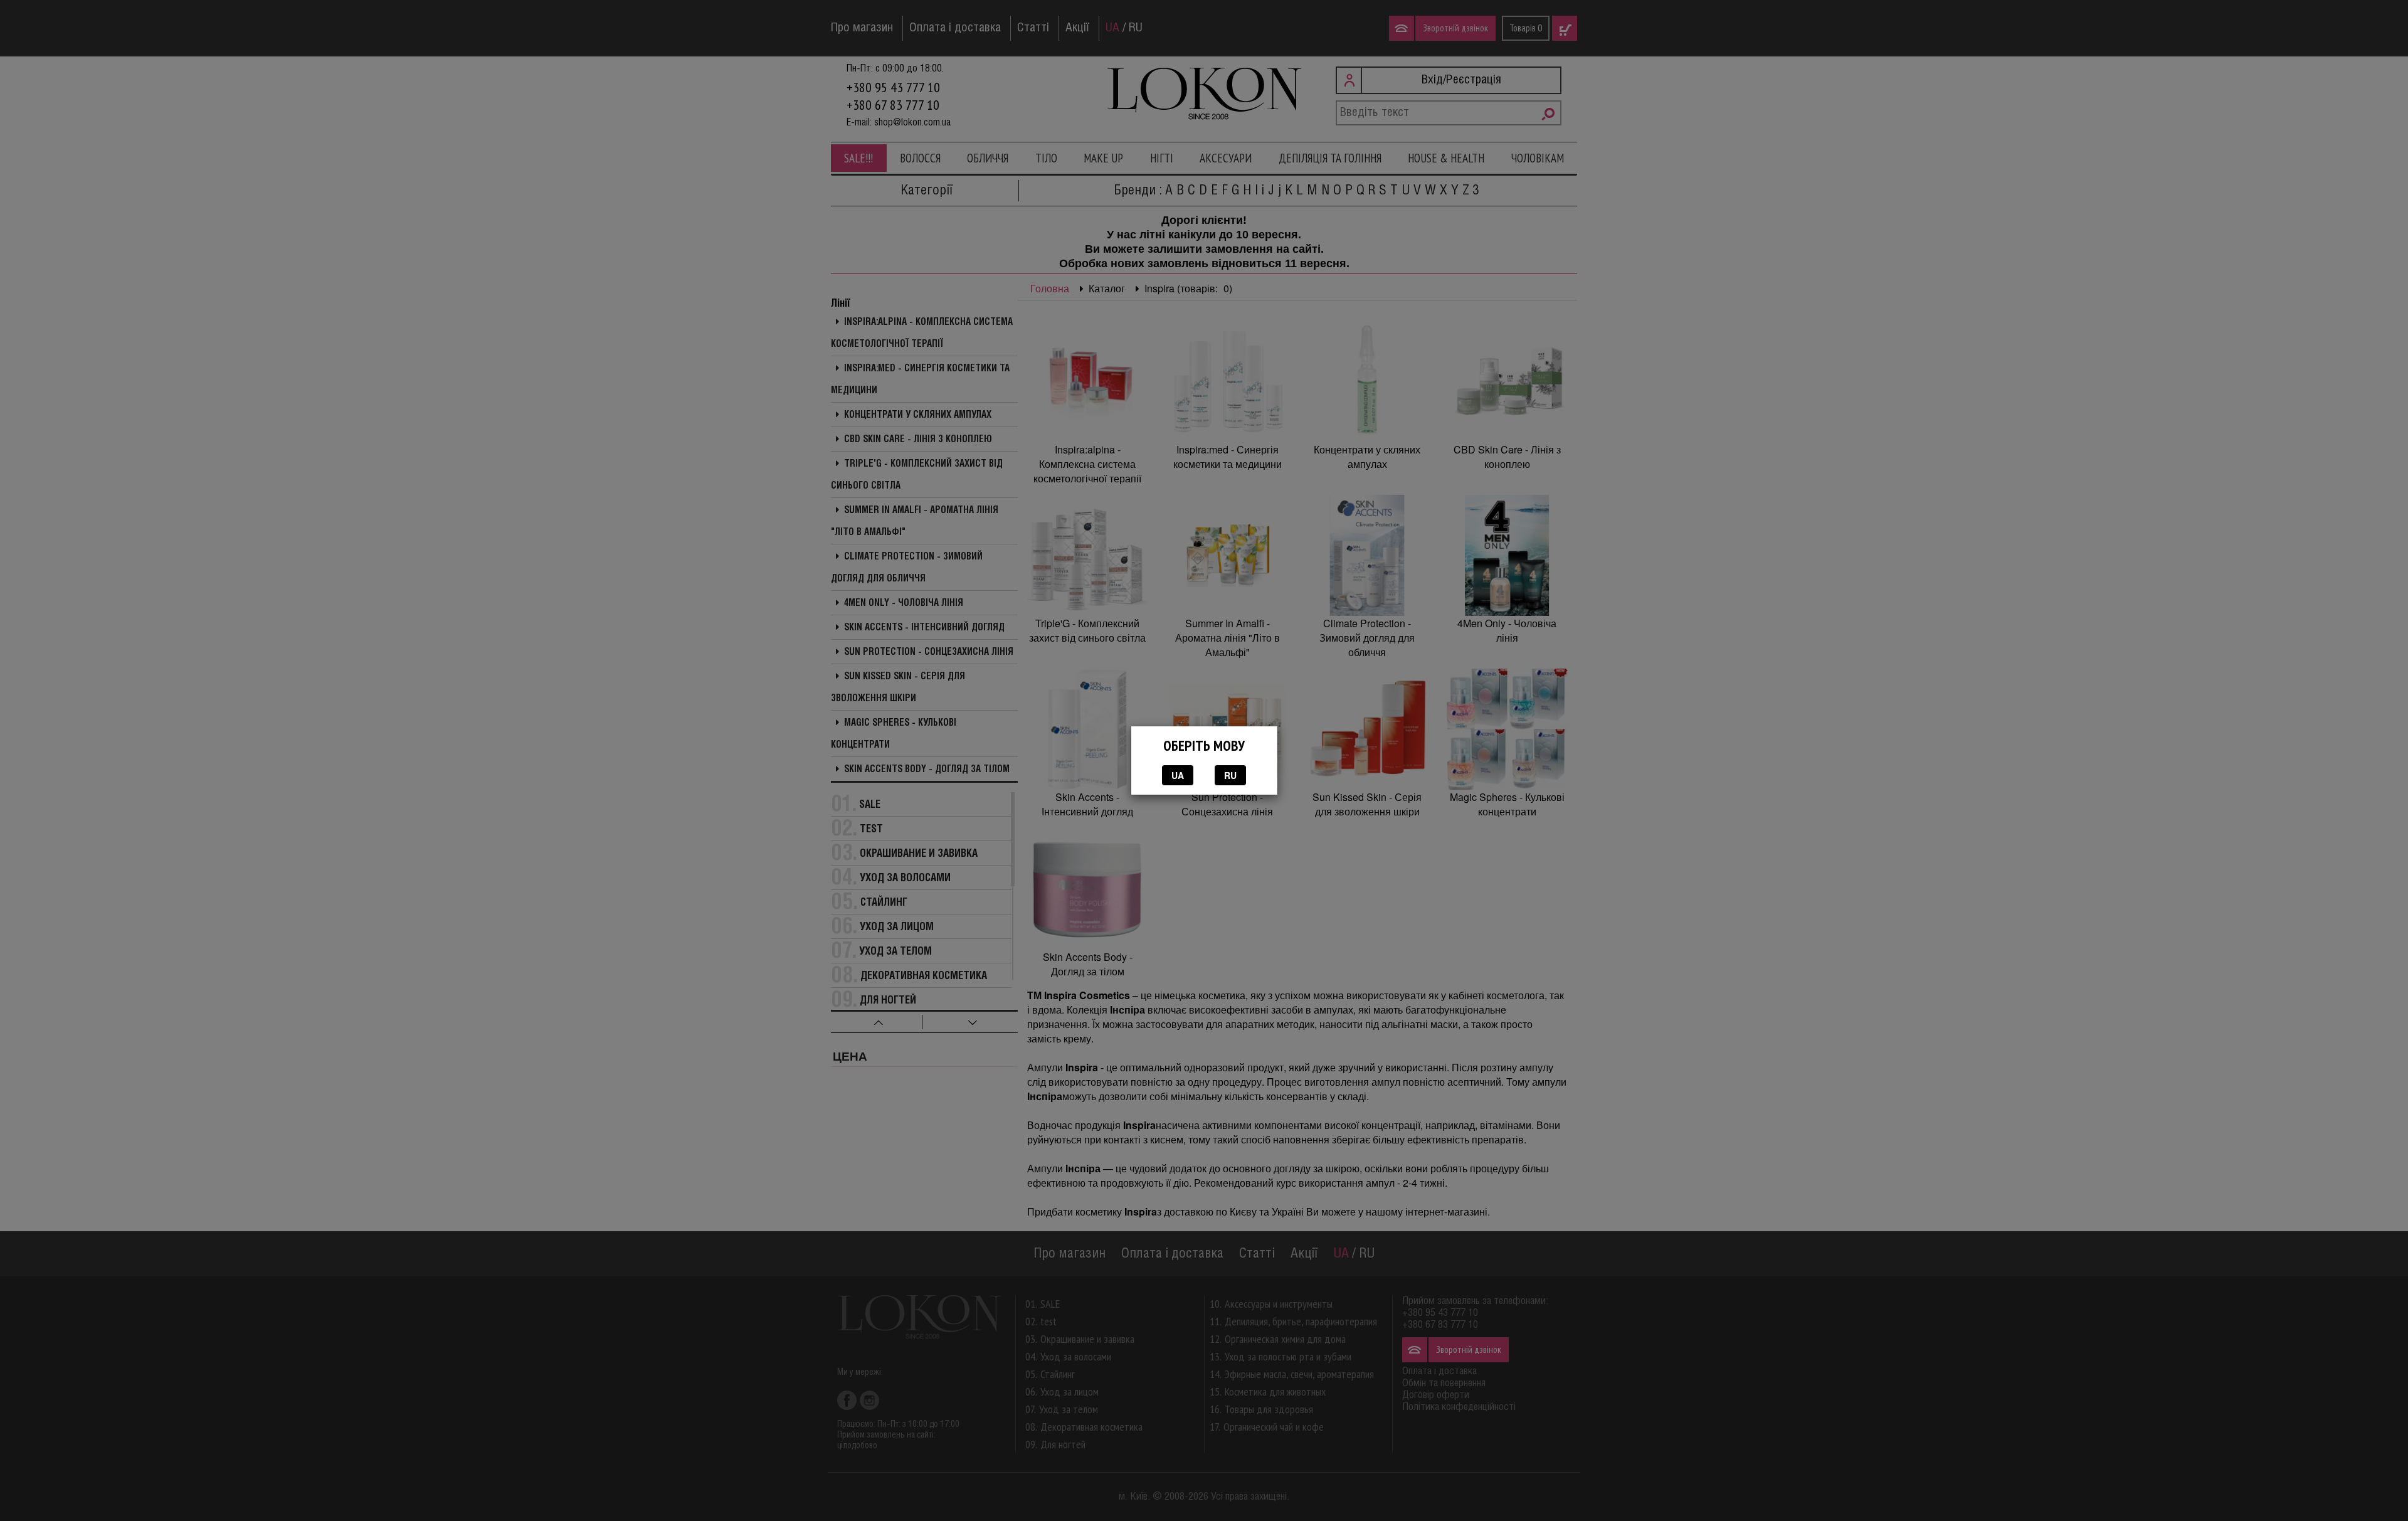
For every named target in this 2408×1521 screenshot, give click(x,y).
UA (1178, 775)
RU (1230, 775)
